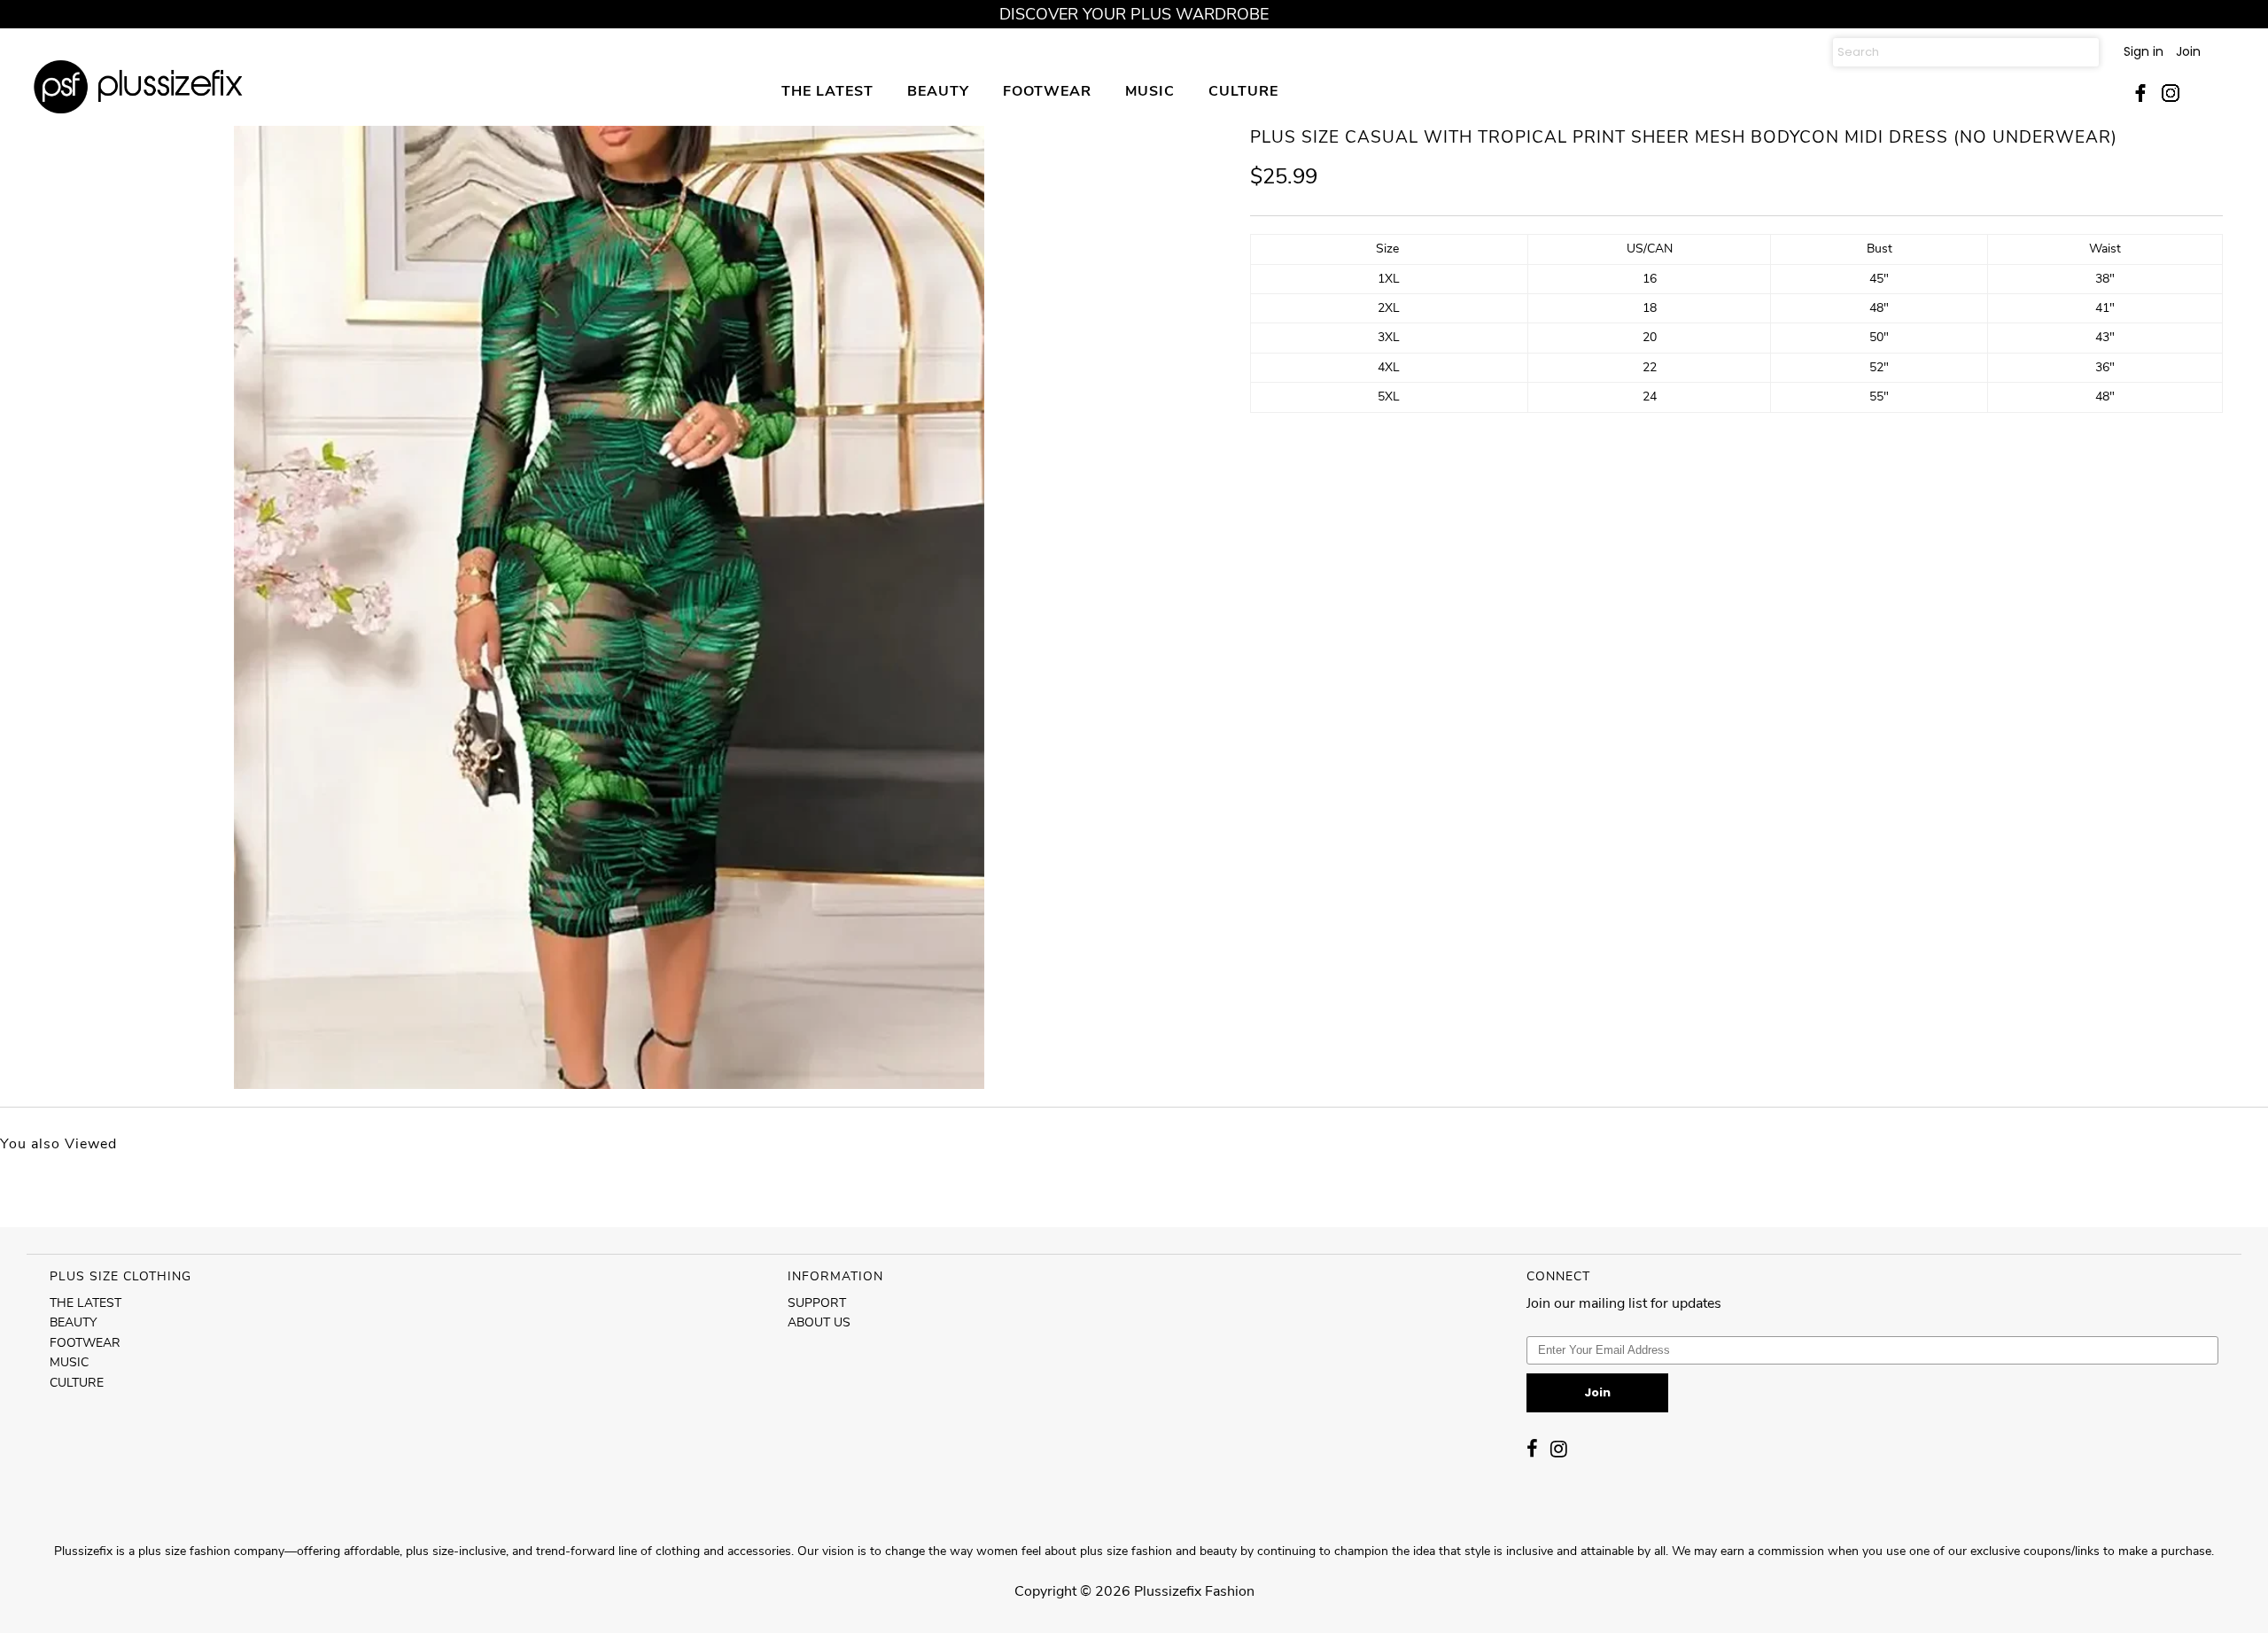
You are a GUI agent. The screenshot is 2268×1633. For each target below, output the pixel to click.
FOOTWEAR (1047, 91)
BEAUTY (938, 91)
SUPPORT (817, 1303)
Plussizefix (1168, 1591)
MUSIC (1150, 91)
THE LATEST (827, 91)
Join (2188, 51)
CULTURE (1243, 91)
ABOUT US (819, 1322)
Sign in (2144, 51)
